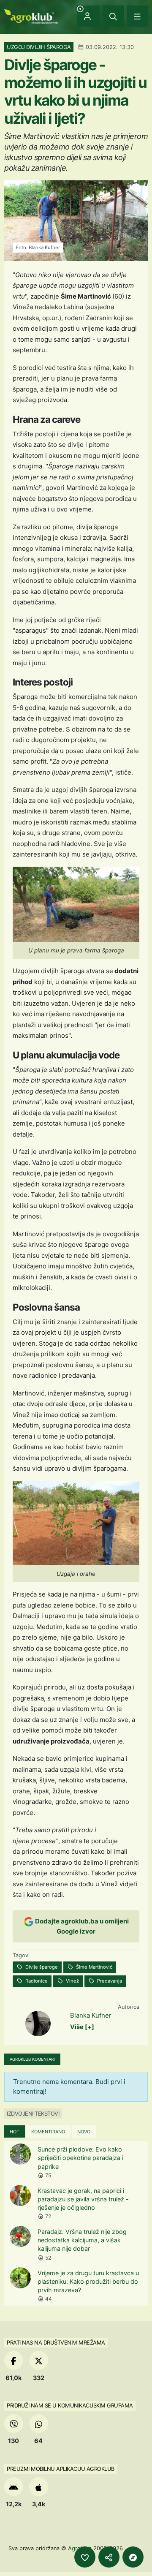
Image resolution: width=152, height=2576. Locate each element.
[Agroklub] (31, 16)
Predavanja (109, 1981)
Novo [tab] (84, 2132)
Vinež (72, 1981)
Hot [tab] (15, 2132)
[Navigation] (137, 16)
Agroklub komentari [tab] (32, 2059)
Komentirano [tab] (48, 2132)
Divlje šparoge (41, 1967)
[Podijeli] (109, 2557)
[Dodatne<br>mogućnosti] (133, 2557)
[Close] (113, 16)
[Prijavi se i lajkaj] (85, 2557)
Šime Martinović (94, 1967)
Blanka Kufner (91, 2015)
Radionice (36, 1981)
